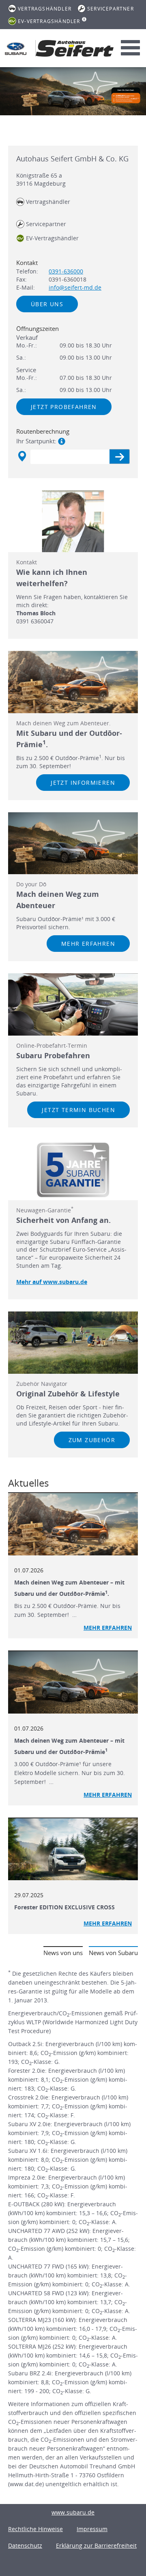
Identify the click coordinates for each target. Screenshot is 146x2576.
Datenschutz (25, 2545)
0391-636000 (66, 271)
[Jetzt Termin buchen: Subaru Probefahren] (73, 1004)
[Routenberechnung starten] (119, 457)
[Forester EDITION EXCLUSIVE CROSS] (73, 1849)
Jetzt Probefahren (64, 407)
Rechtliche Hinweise (35, 2529)
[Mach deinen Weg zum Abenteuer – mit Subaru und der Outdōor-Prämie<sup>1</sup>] (73, 1682)
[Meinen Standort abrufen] (22, 456)
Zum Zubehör (92, 1440)
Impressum (92, 2529)
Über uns (47, 304)
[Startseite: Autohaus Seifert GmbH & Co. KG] (16, 49)
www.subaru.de (73, 2512)
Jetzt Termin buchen (78, 1110)
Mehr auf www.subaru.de (52, 1282)
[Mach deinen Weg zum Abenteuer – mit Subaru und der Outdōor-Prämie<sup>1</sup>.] (73, 1524)
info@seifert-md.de (75, 287)
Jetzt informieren (83, 783)
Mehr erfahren (88, 944)
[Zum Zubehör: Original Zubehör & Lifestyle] (73, 1343)
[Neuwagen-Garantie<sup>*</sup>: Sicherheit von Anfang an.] (73, 1170)
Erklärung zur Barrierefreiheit (96, 2545)
